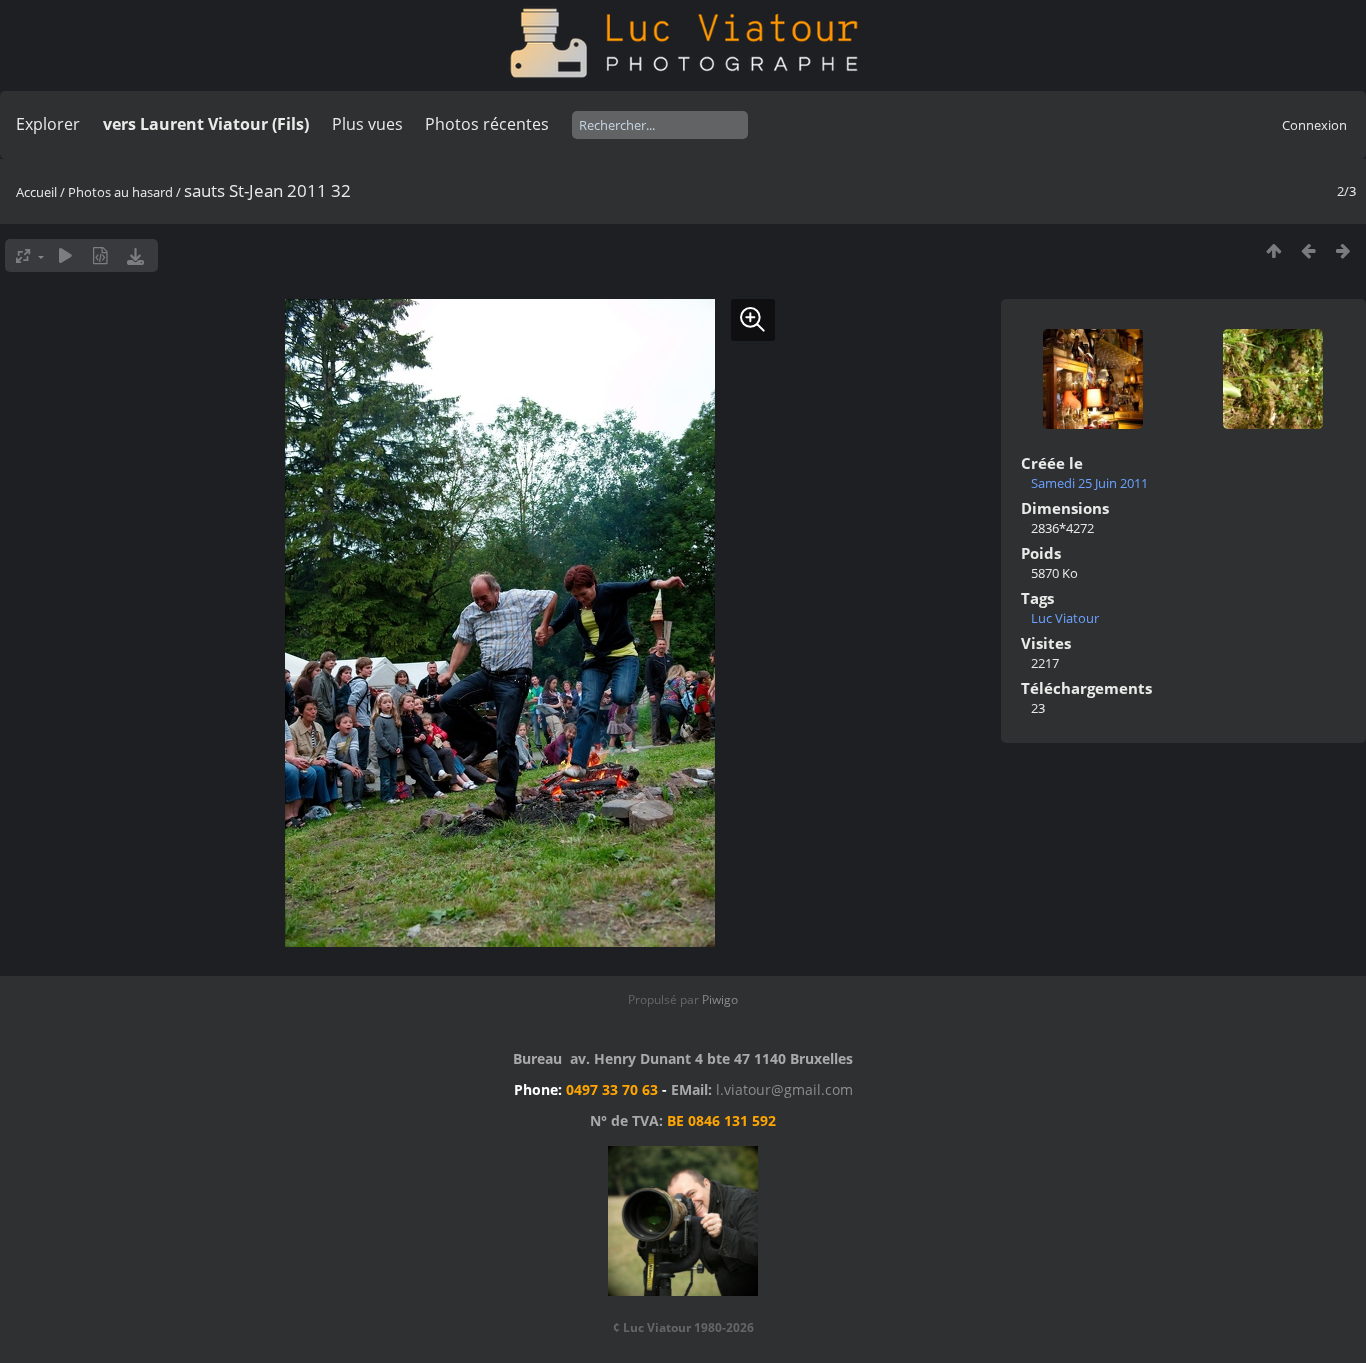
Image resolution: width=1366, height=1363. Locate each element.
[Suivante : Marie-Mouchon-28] (1343, 250)
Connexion (1314, 125)
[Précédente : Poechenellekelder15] (1308, 250)
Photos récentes (487, 124)
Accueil (36, 192)
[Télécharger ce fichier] (135, 255)
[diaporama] (65, 255)
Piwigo (720, 999)
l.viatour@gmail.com (784, 1089)
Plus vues (367, 124)
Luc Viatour (1065, 618)
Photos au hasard (120, 192)
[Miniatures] (1273, 250)
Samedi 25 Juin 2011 (1089, 483)
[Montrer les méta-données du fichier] (100, 255)
